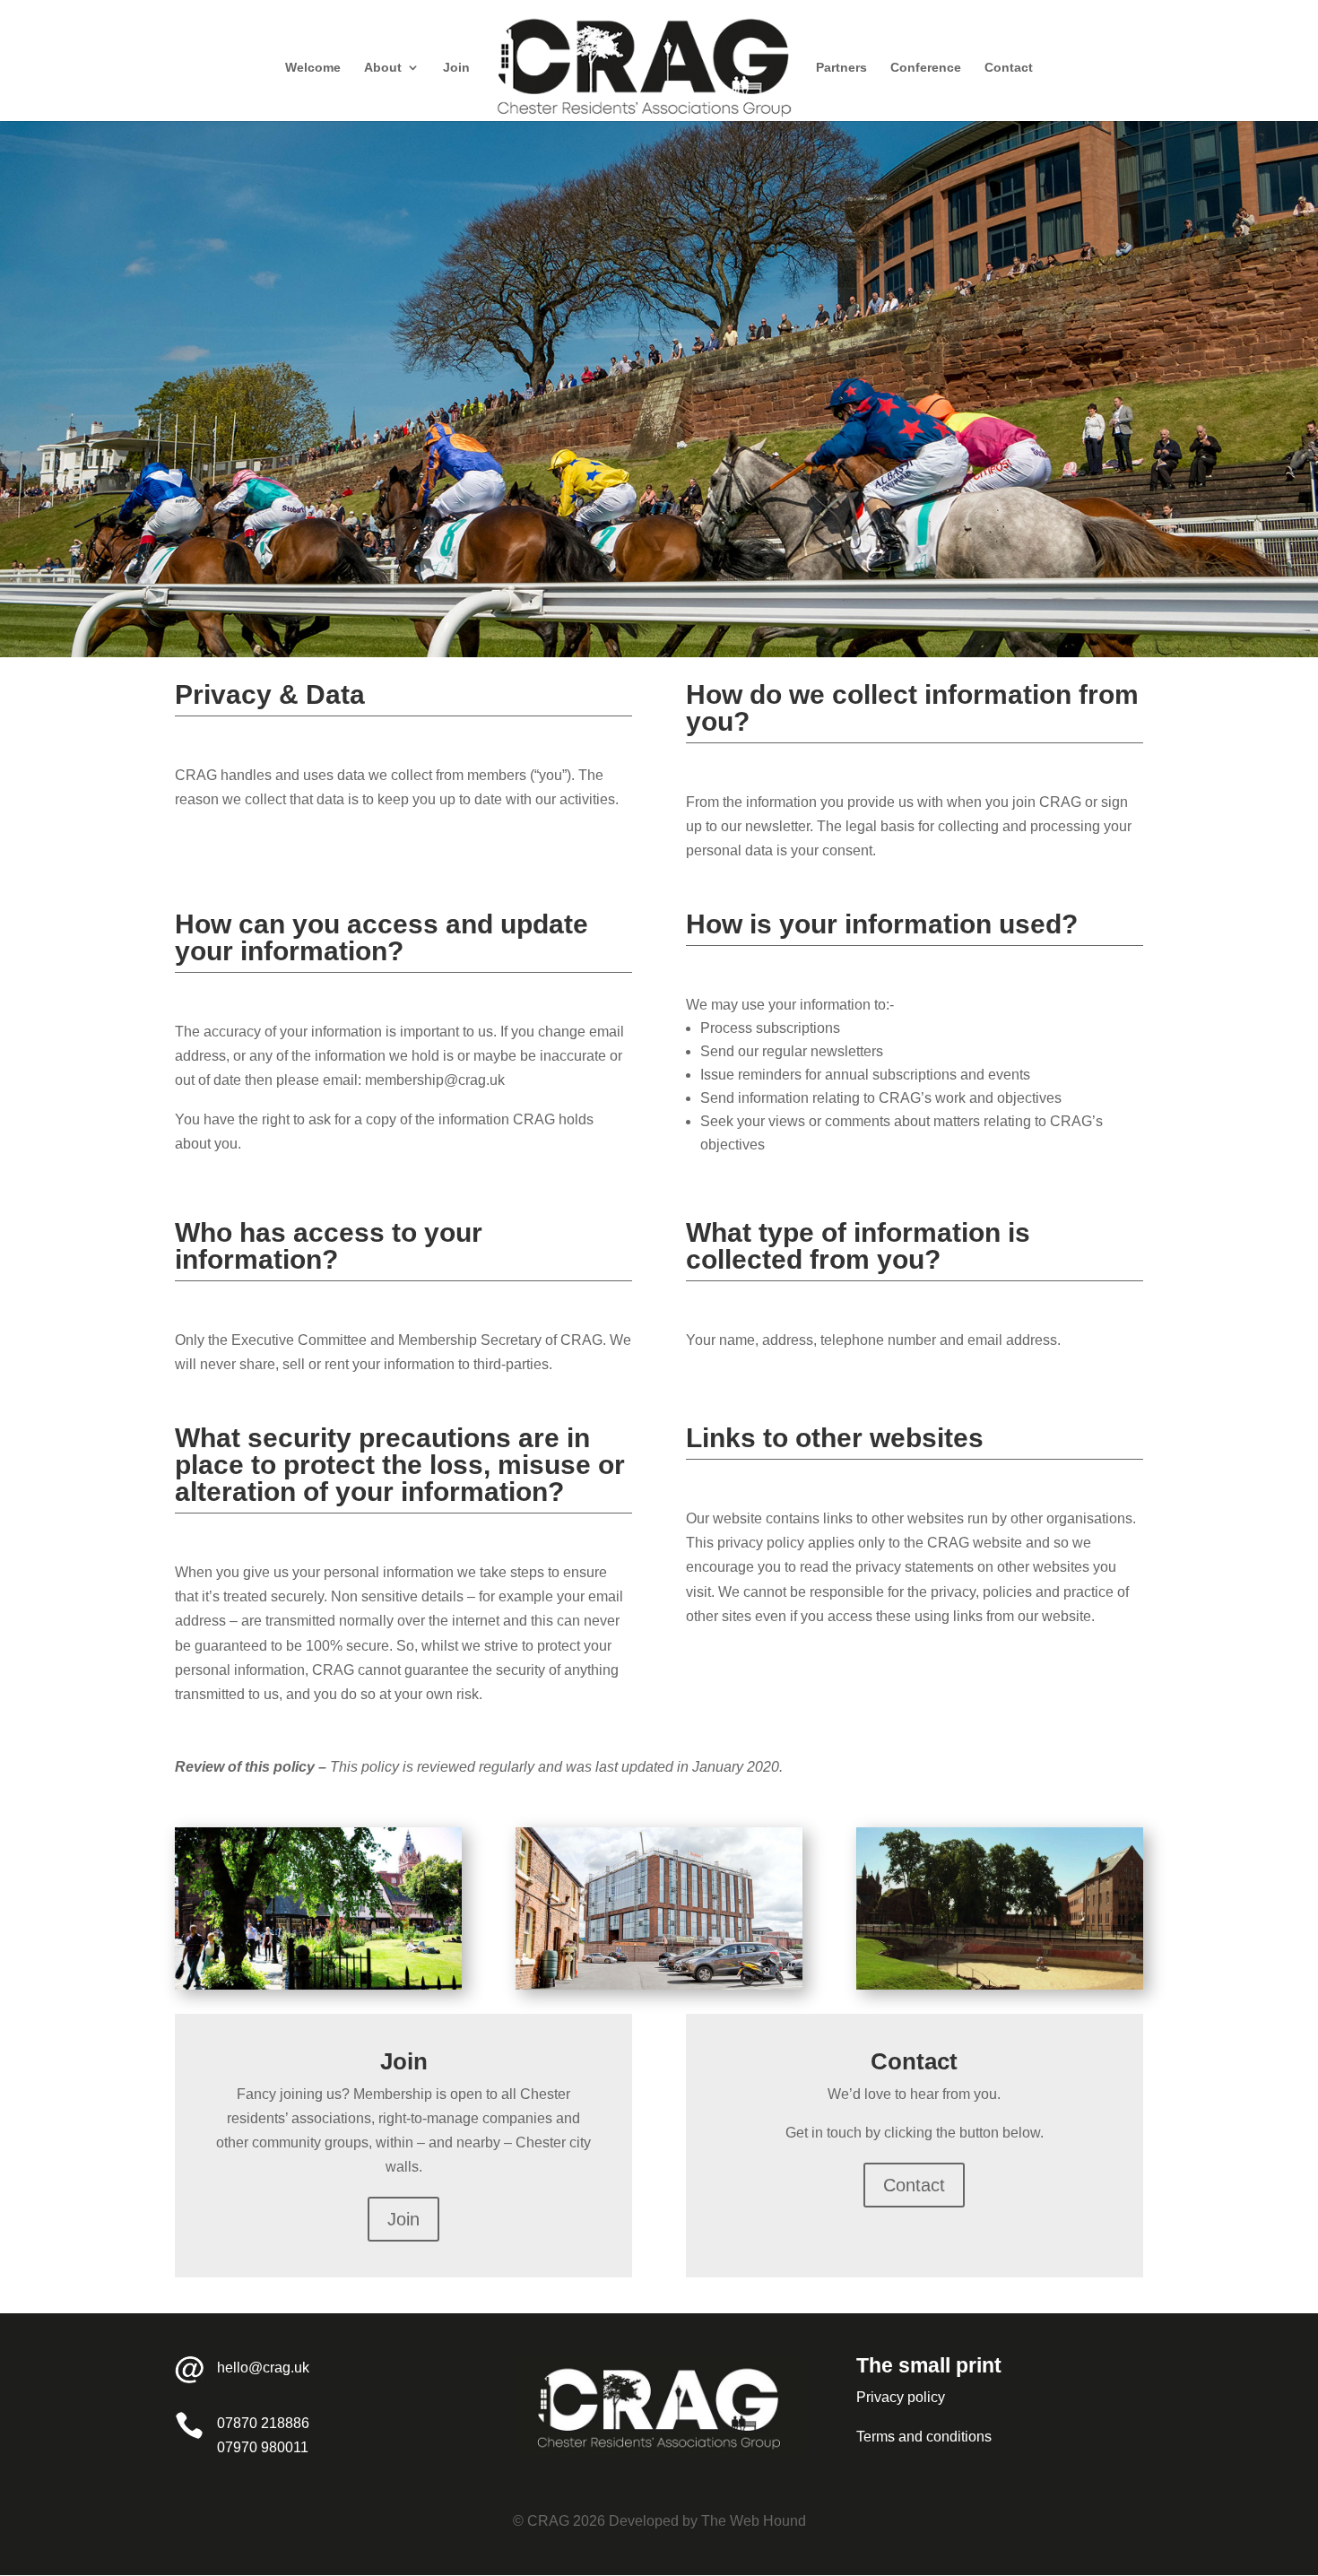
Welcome (313, 68)
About (383, 68)
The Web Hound (754, 2521)
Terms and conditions (924, 2437)
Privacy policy (901, 2397)
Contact (1009, 68)
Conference (926, 68)
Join (456, 68)
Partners (841, 68)
